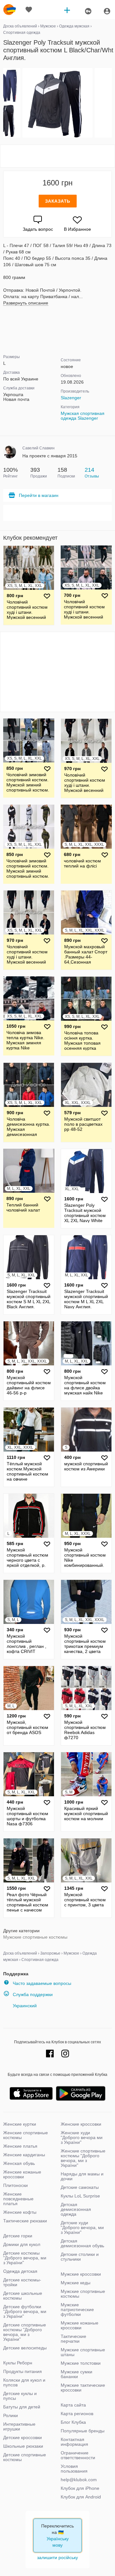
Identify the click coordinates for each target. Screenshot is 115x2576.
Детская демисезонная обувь (82, 2243)
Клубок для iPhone (80, 2488)
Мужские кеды (76, 2283)
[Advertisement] (57, 156)
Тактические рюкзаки (25, 2221)
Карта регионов (77, 2414)
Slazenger (71, 398)
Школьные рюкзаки (23, 2446)
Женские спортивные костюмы (26, 2135)
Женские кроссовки (81, 2124)
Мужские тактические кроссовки (83, 2388)
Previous (4, 103)
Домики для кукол (22, 2244)
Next (111, 103)
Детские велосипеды (25, 2348)
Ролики (11, 2415)
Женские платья (20, 2146)
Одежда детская (20, 2271)
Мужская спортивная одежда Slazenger (83, 416)
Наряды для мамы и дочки (82, 2176)
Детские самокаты (80, 2187)
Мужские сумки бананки (77, 2374)
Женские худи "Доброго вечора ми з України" (82, 2137)
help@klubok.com (79, 2480)
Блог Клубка (73, 2422)
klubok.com (10, 10)
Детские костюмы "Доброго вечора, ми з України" (25, 2258)
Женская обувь (19, 2163)
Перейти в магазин (39, 495)
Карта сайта (73, 2405)
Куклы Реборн (18, 2363)
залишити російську (57, 2557)
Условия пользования (74, 2469)
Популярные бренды (83, 2431)
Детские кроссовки (23, 2437)
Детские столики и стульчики (80, 2257)
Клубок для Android (81, 2497)
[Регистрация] (88, 11)
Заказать (58, 201)
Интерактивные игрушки (19, 2426)
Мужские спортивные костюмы (35, 1937)
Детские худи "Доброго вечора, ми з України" (82, 2227)
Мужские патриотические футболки (77, 2309)
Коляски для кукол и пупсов (24, 2382)
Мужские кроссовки (81, 2274)
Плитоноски (15, 2185)
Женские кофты (20, 2212)
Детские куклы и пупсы (20, 2396)
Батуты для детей (22, 2407)
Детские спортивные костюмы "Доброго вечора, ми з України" (25, 2332)
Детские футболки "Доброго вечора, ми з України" (25, 2311)
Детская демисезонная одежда (76, 2209)
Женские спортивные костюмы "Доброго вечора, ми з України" (83, 2158)
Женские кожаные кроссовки (22, 2174)
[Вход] (107, 11)
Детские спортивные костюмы (25, 2457)
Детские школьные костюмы (23, 2296)
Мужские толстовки (81, 2363)
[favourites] (29, 10)
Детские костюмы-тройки (22, 2282)
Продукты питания (23, 2371)
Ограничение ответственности (78, 2455)
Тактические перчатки (73, 2339)
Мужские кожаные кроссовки (80, 2325)
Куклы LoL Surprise (80, 2196)
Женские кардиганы (24, 2155)
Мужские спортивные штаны (83, 2352)
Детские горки (18, 2236)
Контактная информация (74, 2442)
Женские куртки (20, 2124)
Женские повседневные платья (18, 2199)
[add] (67, 10)
